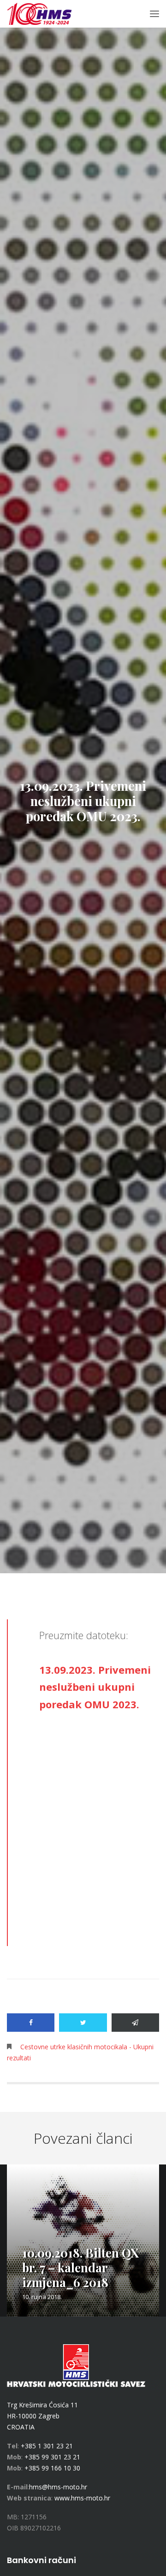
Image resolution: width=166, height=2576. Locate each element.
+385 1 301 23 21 (47, 2446)
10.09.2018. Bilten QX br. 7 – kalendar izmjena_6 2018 (80, 2267)
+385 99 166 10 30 (52, 2468)
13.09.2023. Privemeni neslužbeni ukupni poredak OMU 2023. (95, 1687)
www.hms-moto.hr (82, 2498)
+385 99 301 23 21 (52, 2457)
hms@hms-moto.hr (58, 2487)
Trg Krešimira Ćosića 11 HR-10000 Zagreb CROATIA (42, 2416)
